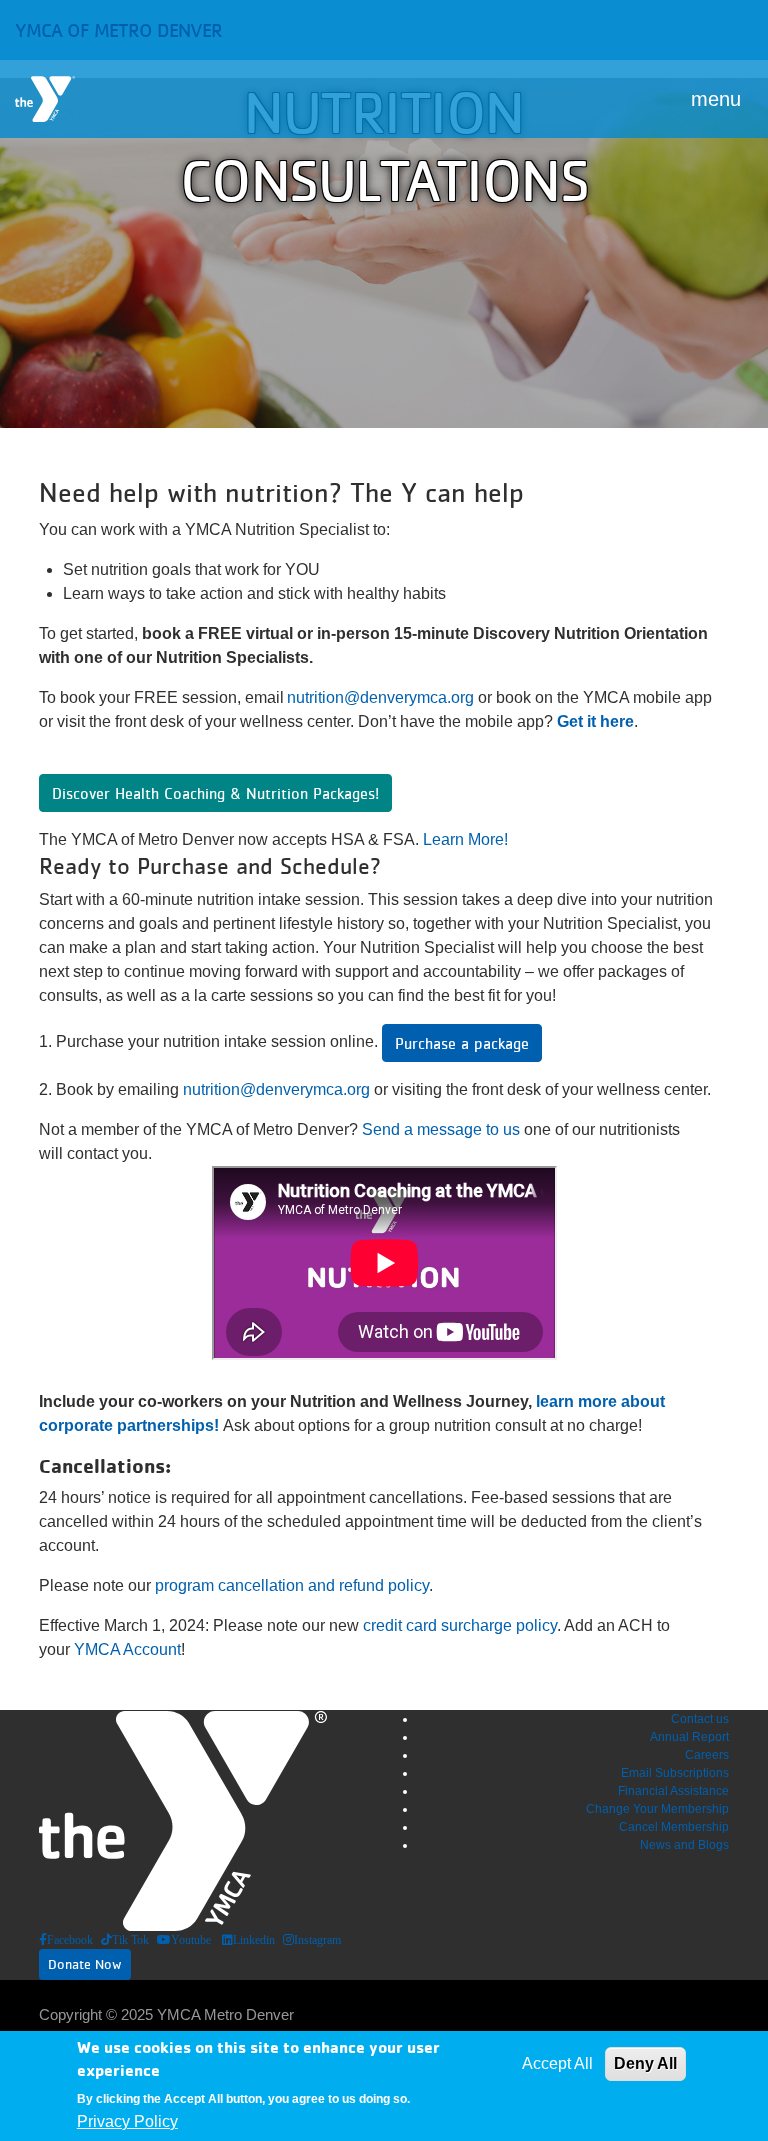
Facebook (70, 1940)
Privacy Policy (127, 2121)
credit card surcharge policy (460, 1625)
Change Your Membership (657, 1809)
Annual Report (689, 1737)
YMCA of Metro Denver (118, 30)
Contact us (700, 1719)
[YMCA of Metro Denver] (45, 99)
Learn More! (465, 839)
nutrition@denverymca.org (380, 697)
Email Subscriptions (675, 1773)
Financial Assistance (673, 1791)
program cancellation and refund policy (292, 1585)
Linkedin (254, 1940)
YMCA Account (127, 1649)
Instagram (317, 1940)
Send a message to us (441, 1129)
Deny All (645, 2063)
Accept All (557, 2063)
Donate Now (85, 1964)
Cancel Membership (674, 1827)
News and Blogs (684, 1845)
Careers (707, 1755)
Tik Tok (130, 1940)
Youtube (191, 1940)
